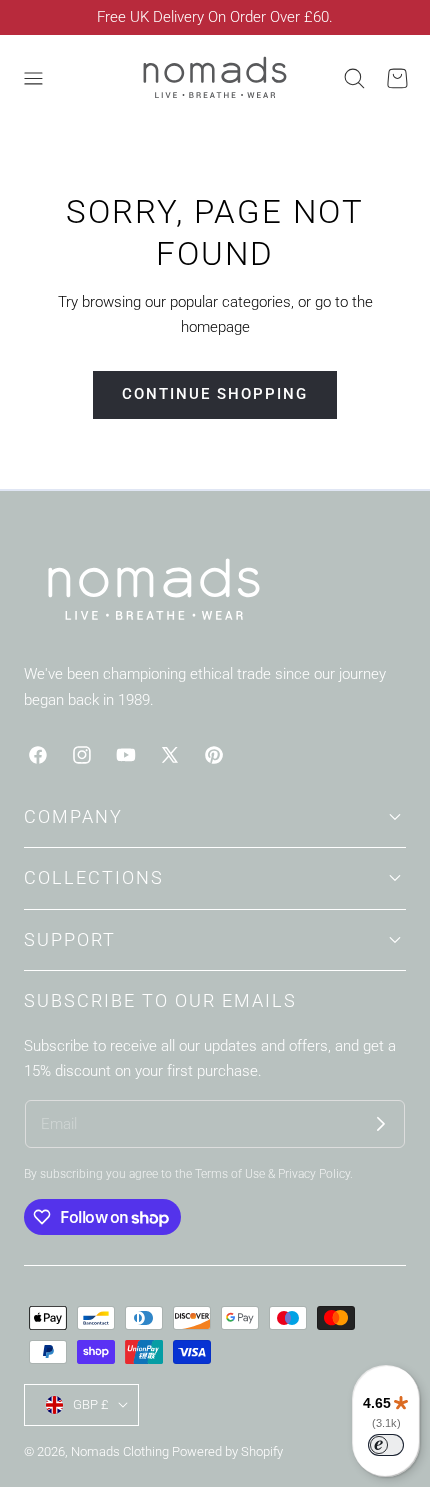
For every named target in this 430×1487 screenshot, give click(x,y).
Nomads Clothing (121, 1451)
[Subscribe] (381, 1124)
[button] (33, 79)
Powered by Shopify (227, 1451)
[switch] (386, 1445)
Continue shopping (215, 394)
